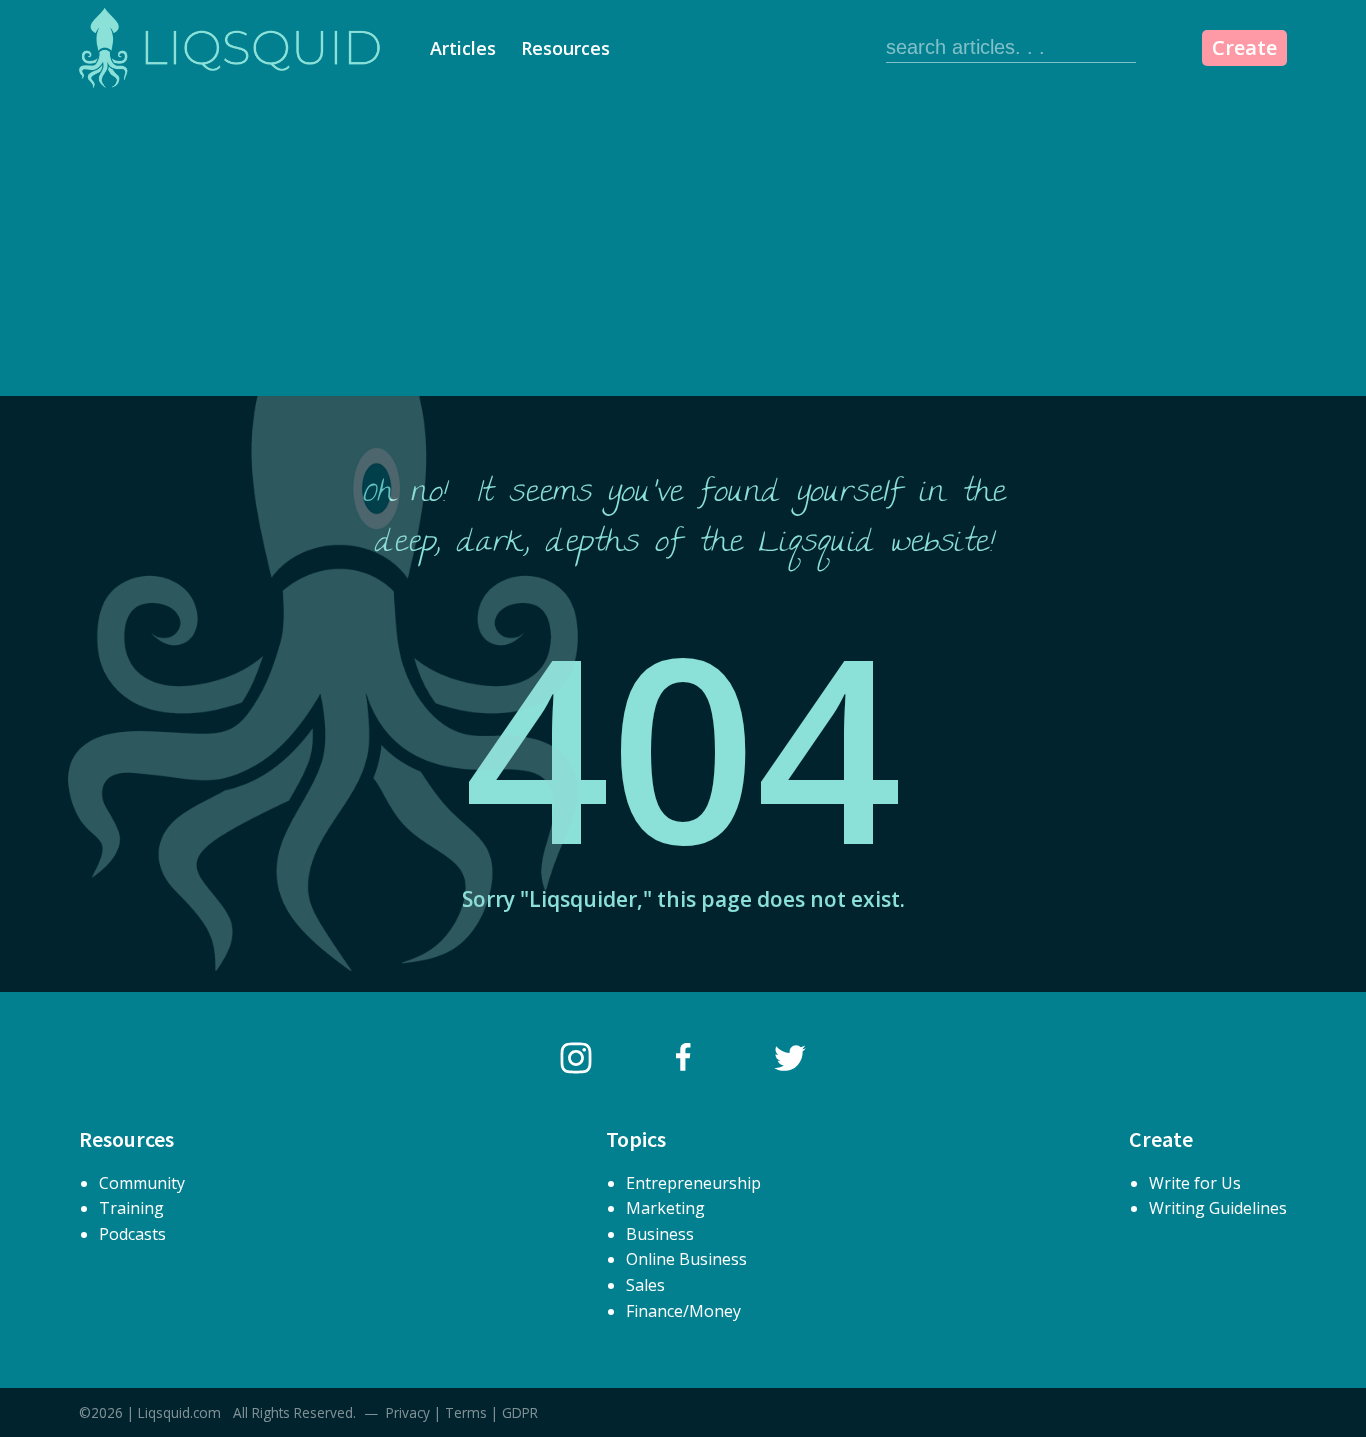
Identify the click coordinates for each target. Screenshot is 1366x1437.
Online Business (686, 1259)
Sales (645, 1285)
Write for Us (1195, 1183)
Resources (565, 48)
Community (142, 1183)
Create (1244, 47)
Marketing (665, 1208)
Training (131, 1208)
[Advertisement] (683, 246)
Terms (466, 1412)
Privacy (408, 1412)
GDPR (520, 1412)
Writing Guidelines (1218, 1208)
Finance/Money (683, 1311)
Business (660, 1234)
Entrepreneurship (693, 1183)
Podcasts (132, 1234)
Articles (463, 48)
